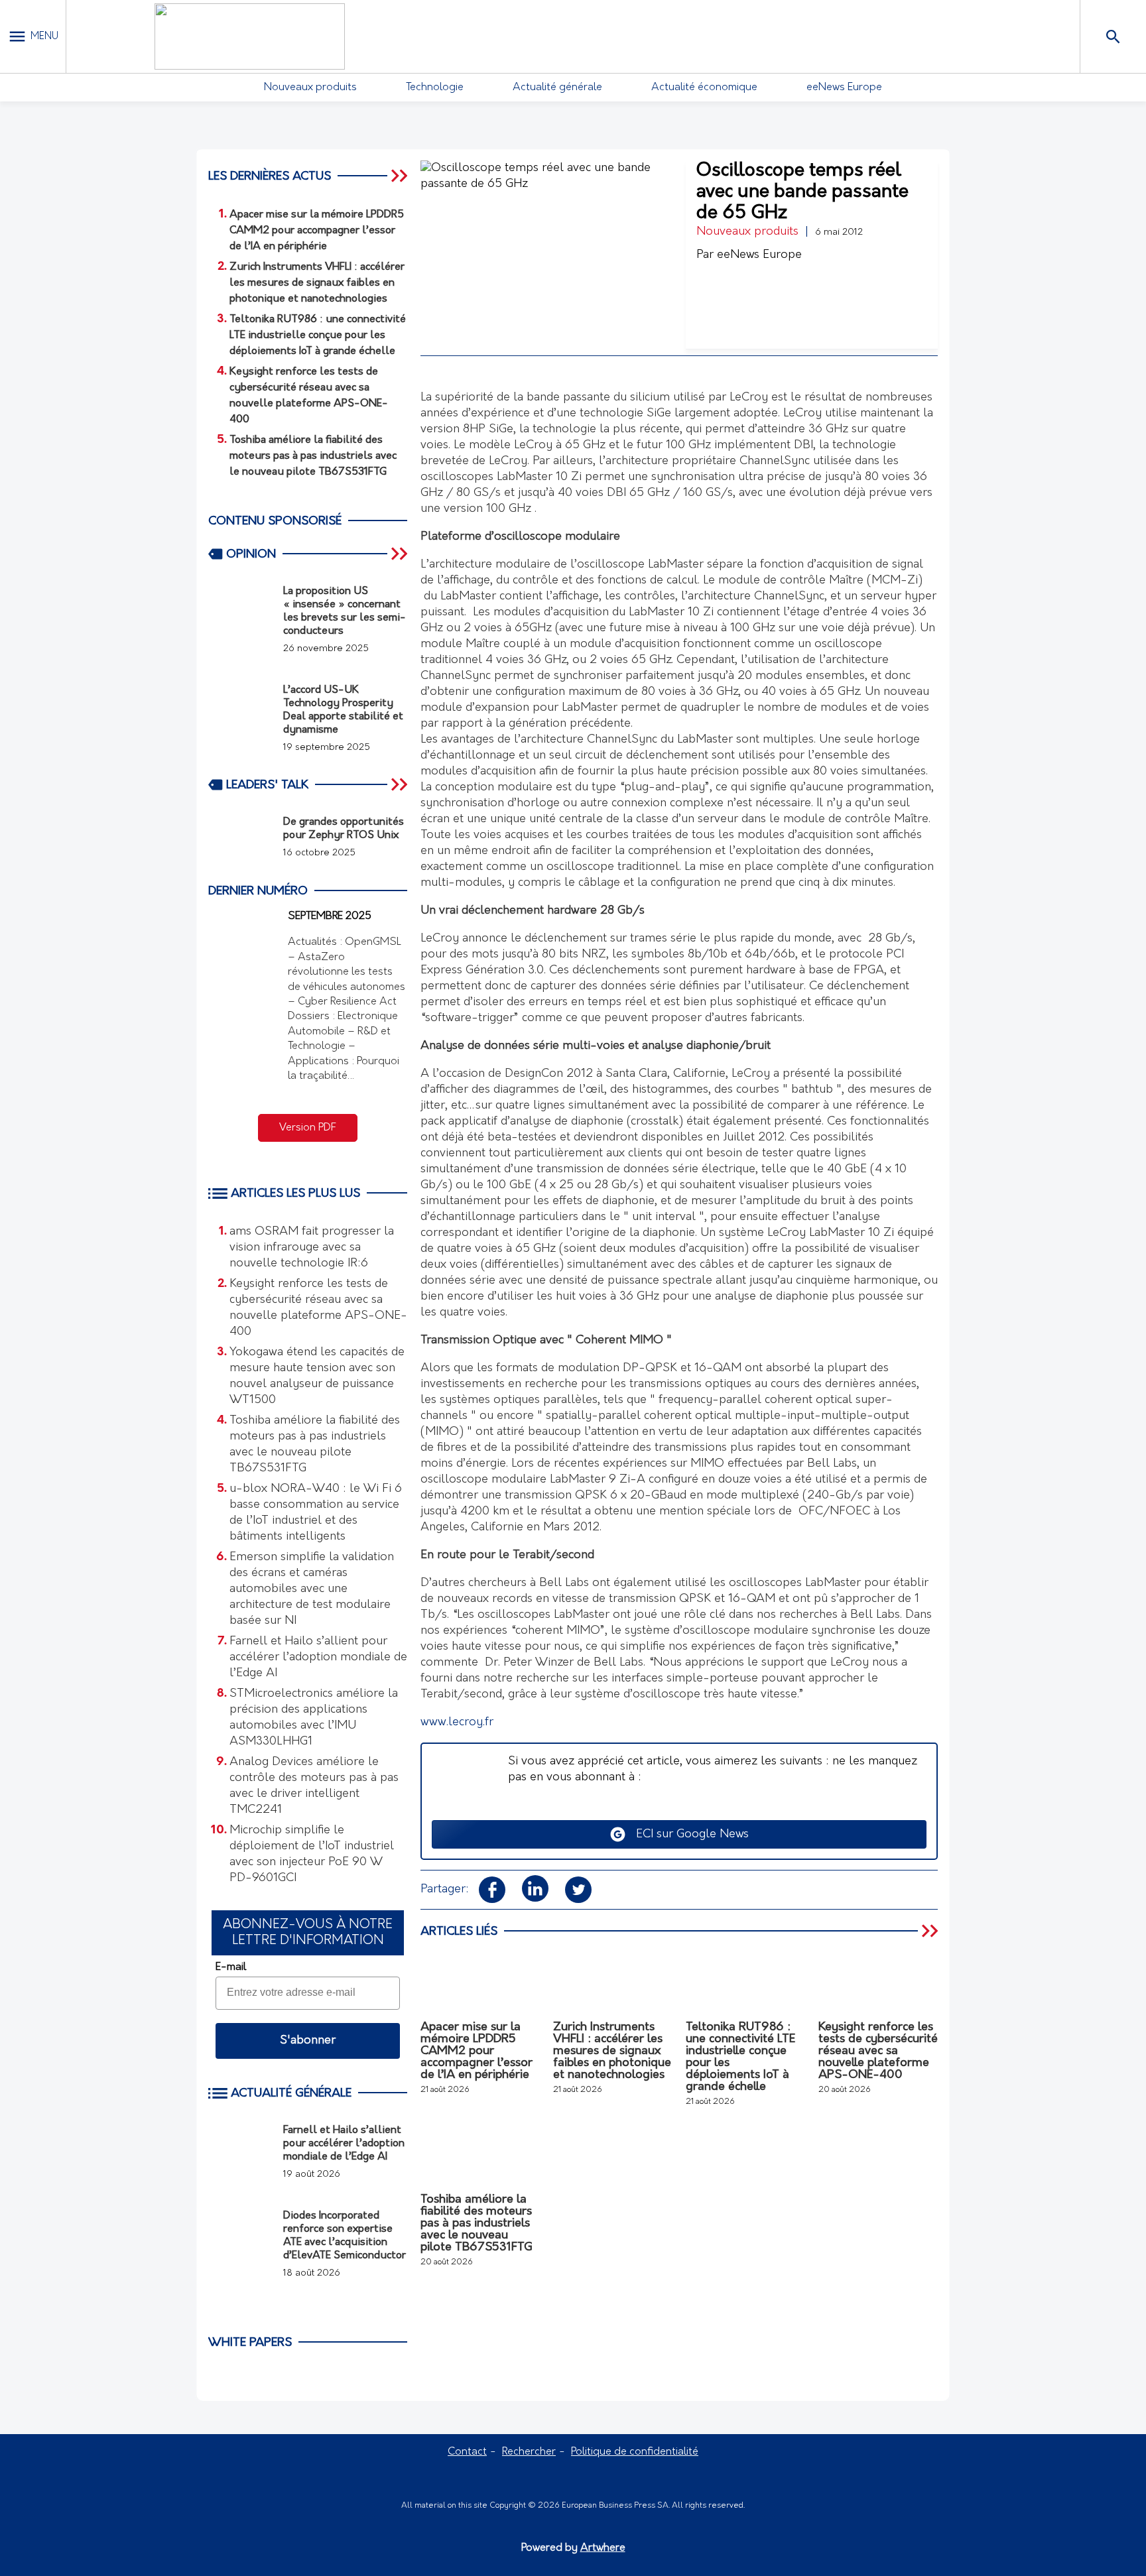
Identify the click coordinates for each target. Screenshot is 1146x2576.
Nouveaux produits (310, 88)
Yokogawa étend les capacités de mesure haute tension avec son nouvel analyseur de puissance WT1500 (317, 1377)
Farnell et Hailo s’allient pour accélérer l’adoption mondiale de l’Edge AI (318, 1658)
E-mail (231, 1967)
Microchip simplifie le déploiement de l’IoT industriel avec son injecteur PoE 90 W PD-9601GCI (312, 1855)
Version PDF (308, 1128)
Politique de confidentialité (635, 2452)
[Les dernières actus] (401, 176)
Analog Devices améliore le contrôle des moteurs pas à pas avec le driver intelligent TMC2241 (314, 1786)
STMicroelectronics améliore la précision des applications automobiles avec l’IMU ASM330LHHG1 (314, 1718)
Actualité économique (704, 88)
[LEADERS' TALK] (401, 784)
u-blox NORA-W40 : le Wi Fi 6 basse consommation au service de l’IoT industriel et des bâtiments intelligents (316, 1513)
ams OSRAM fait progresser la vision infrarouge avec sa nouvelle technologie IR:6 (312, 1248)
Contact (467, 2452)
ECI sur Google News (687, 1835)
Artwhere (603, 2548)
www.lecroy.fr (457, 1723)
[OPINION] (401, 554)
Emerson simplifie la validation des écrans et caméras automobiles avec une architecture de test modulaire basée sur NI (312, 1589)
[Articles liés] (931, 1931)
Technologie (435, 88)
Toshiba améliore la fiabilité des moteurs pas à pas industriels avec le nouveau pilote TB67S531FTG (315, 1445)
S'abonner (308, 2041)
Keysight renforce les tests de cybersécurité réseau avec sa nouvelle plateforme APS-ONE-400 (318, 1308)
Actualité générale (557, 88)
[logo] (249, 36)
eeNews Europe (844, 88)
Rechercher (529, 2452)
